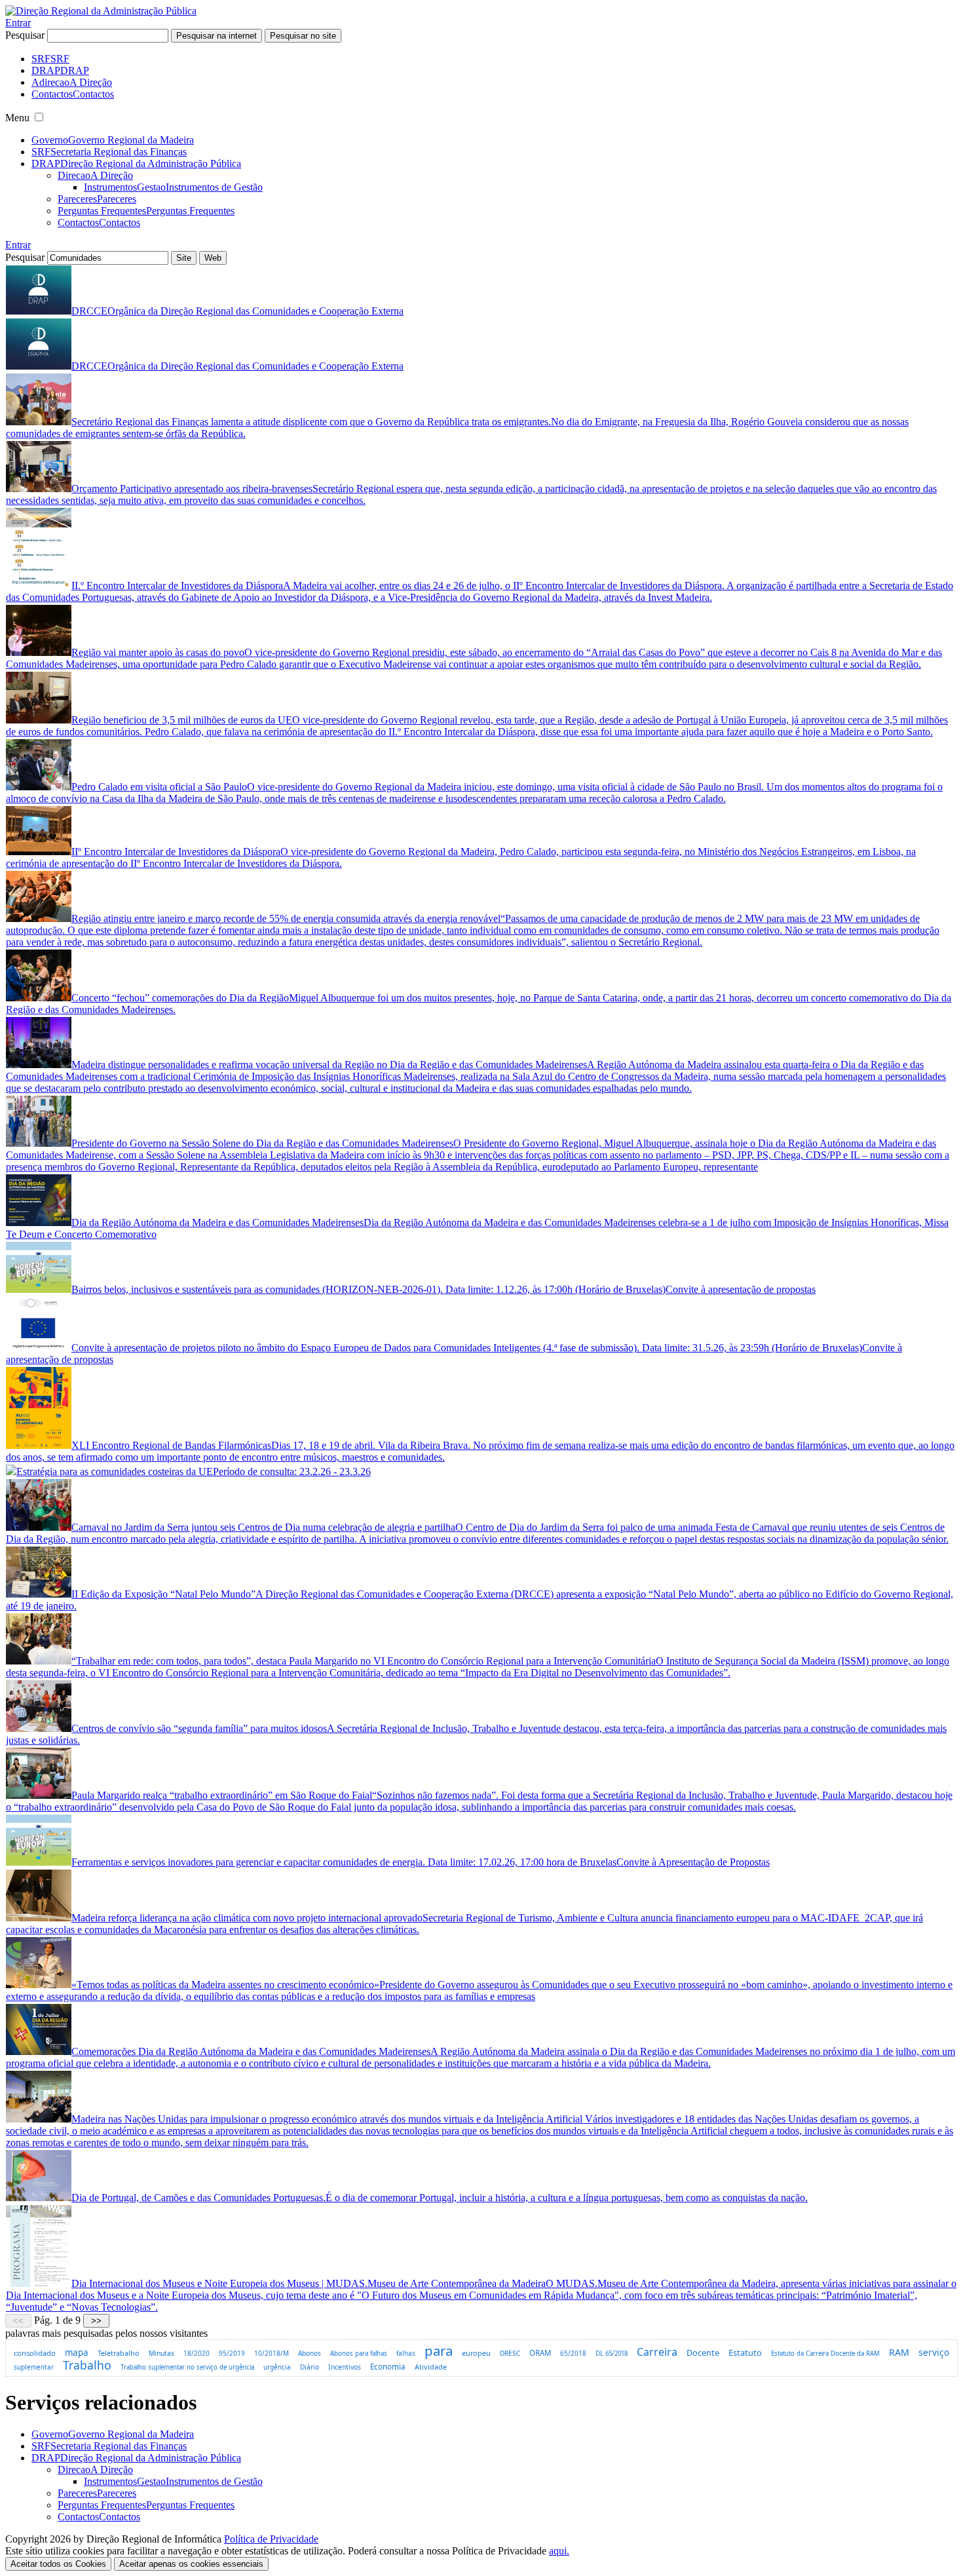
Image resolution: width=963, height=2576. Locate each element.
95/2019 (232, 2353)
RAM (899, 2352)
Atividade (431, 2367)
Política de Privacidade (271, 2539)
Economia (388, 2367)
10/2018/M (272, 2353)
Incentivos (345, 2367)
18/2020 (197, 2353)
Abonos (310, 2353)
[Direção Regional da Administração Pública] (101, 11)
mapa (77, 2353)
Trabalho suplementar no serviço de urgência (187, 2367)
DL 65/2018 (612, 2354)
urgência (277, 2367)
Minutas (161, 2353)
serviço (934, 2352)
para (439, 2351)
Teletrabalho (119, 2353)
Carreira (657, 2352)
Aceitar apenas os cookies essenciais (191, 2564)
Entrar (18, 23)
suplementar (34, 2367)
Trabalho (87, 2365)
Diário (310, 2367)
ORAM (540, 2353)
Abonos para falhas (359, 2354)
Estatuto (745, 2353)
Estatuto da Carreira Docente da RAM (825, 2354)
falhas (406, 2353)
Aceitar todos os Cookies (58, 2564)
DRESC (510, 2353)
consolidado (35, 2353)
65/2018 (573, 2353)
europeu (476, 2353)
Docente (703, 2353)
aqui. (559, 2551)
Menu (17, 118)
